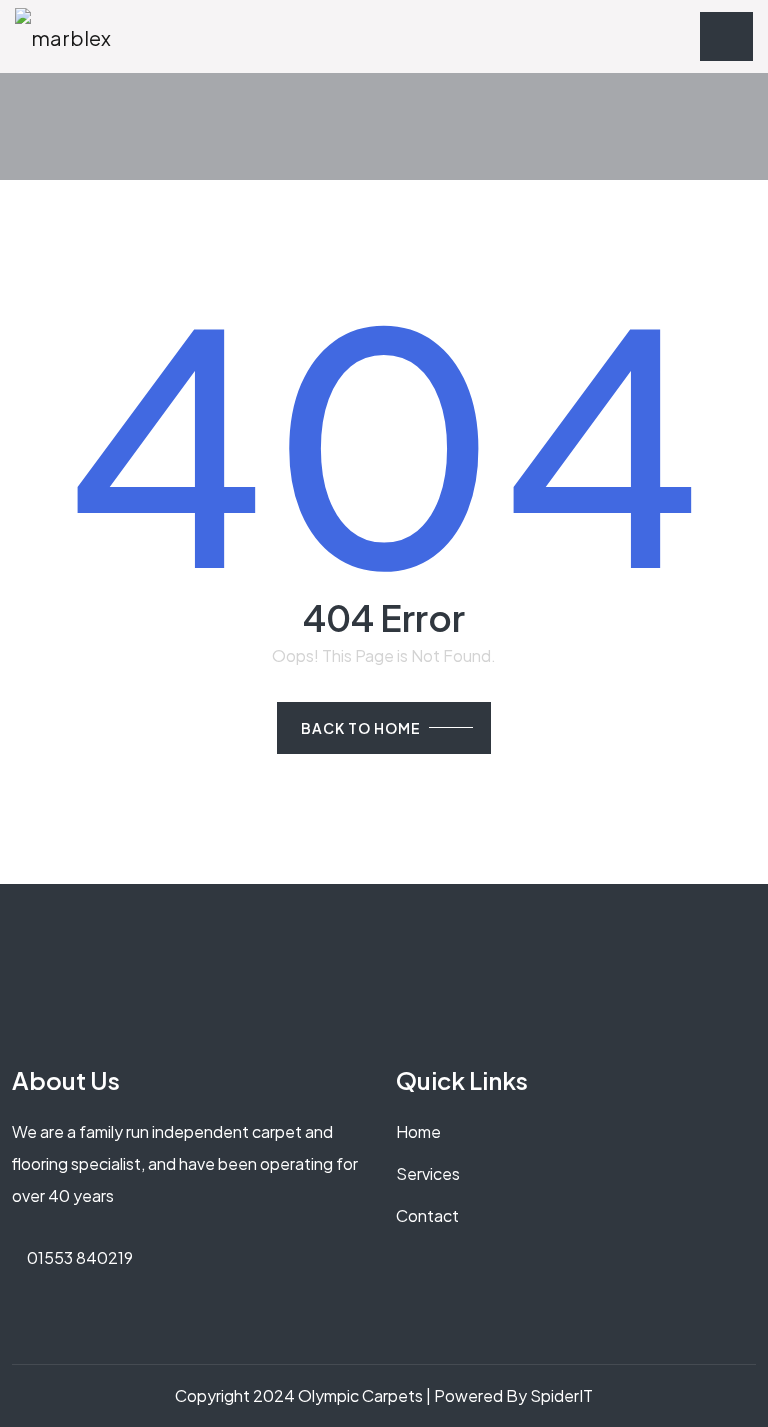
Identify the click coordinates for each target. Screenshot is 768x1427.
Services (428, 1173)
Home (418, 1131)
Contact (427, 1215)
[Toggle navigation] (726, 36)
